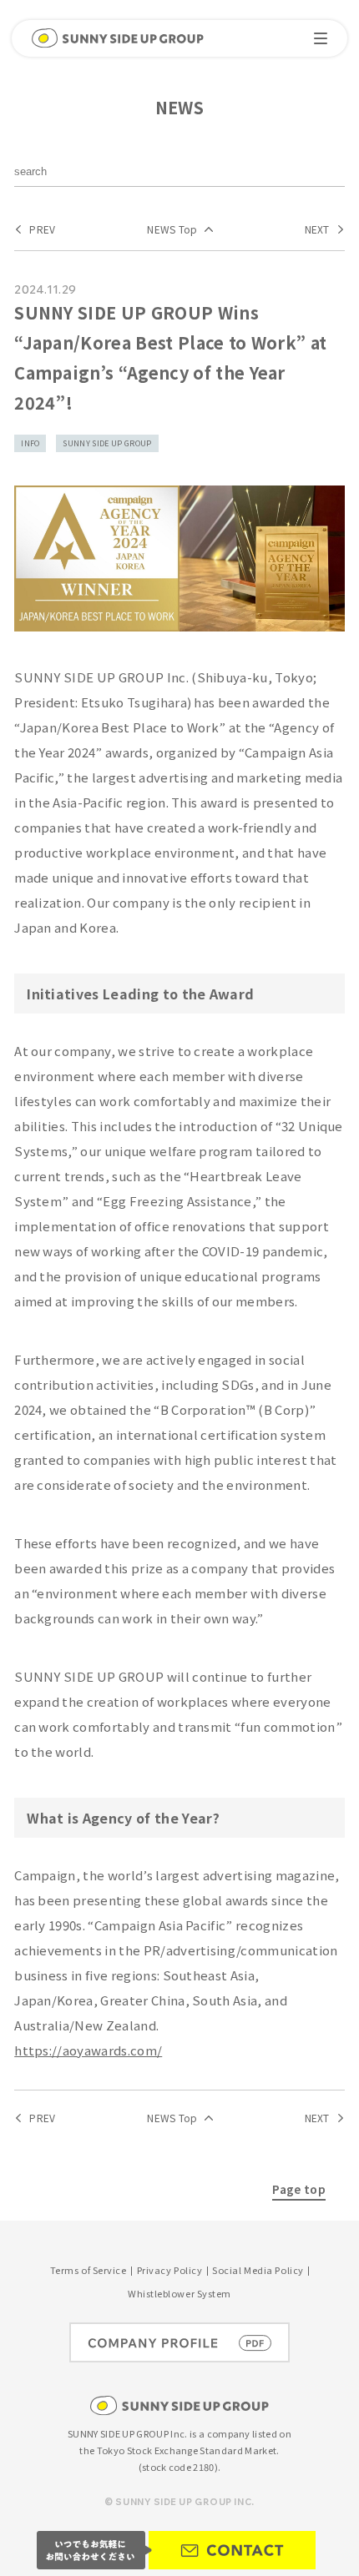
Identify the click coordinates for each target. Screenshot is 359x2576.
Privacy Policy (170, 2270)
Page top (299, 2189)
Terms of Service (88, 2270)
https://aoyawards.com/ (88, 2050)
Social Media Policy (258, 2270)
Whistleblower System (179, 2293)
